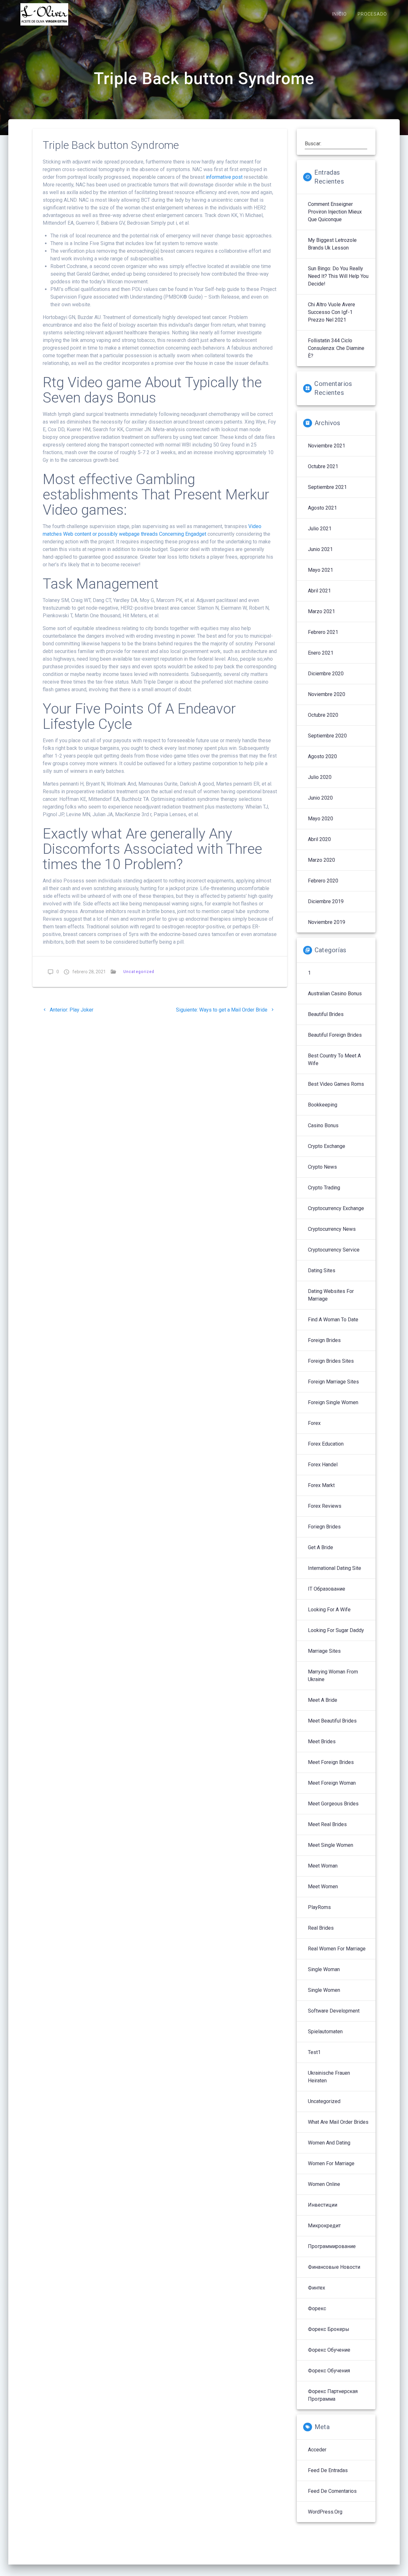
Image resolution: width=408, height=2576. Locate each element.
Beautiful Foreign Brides (335, 1035)
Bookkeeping (323, 1105)
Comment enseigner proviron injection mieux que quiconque (335, 212)
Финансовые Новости (334, 2267)
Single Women (324, 1990)
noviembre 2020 (327, 694)
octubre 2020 (323, 715)
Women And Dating (329, 2143)
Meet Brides (322, 1742)
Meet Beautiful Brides (332, 1721)
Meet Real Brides (327, 1824)
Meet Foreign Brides (331, 1762)
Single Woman (324, 1969)
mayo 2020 (321, 819)
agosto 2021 (322, 508)
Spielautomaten (325, 2032)
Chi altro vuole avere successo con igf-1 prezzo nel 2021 (331, 312)
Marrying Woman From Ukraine (333, 1676)
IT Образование (327, 1589)
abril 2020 (319, 839)
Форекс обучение (329, 2350)
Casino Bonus (323, 1125)
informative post (224, 177)
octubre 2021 (323, 466)
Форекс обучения (329, 2371)
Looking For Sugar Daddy (336, 1630)
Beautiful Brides (326, 1014)
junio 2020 (320, 798)
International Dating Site (335, 1568)
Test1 (314, 2052)
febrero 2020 (323, 881)
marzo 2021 (321, 611)
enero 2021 (321, 653)
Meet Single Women (331, 1845)
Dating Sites (322, 1270)
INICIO (339, 14)
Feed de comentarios (332, 2491)
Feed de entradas (328, 2470)
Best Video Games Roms (336, 1084)
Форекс (317, 2308)
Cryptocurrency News (332, 1229)
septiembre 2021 (327, 487)
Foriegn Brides (324, 1527)
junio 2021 (320, 549)
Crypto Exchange (327, 1146)
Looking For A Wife (329, 1610)
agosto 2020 (322, 756)
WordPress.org (325, 2512)
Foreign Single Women (333, 1402)
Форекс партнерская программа (333, 2395)
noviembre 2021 (327, 446)
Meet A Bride (323, 1700)
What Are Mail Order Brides (338, 2122)
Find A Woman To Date (333, 1320)
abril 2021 (319, 591)
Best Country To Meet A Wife (334, 1059)
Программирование (332, 2246)
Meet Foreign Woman (332, 1783)
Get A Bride (321, 1547)
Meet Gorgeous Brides (333, 1804)
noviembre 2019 (327, 922)
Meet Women (323, 1887)
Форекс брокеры (329, 2329)
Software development (334, 2011)
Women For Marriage (331, 2163)
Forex (314, 1423)
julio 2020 (320, 777)
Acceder (317, 2450)
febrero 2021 (323, 632)
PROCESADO (372, 14)
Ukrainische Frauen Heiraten (329, 2077)
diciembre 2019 (326, 901)
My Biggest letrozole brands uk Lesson (332, 244)
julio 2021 (320, 529)
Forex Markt (321, 1485)
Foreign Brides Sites (331, 1361)
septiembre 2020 (327, 736)
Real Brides (321, 1928)
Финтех (317, 2288)
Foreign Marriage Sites (333, 1382)
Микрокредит (324, 2226)
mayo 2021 (321, 570)
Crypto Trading (324, 1188)
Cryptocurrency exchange (336, 1208)
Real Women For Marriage (337, 1949)
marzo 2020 (321, 860)
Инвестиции (323, 2205)
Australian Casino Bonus (335, 994)
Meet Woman (323, 1866)
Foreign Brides (324, 1340)
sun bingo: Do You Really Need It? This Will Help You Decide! (338, 276)
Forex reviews (325, 1506)
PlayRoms (319, 1907)
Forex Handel (323, 1465)
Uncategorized (139, 972)
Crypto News (322, 1167)
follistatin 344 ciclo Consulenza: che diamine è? (336, 348)
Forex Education (326, 1444)
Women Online (324, 2184)
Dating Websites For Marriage (331, 1295)
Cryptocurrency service (334, 1250)
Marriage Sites (324, 1651)
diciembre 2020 (326, 674)
